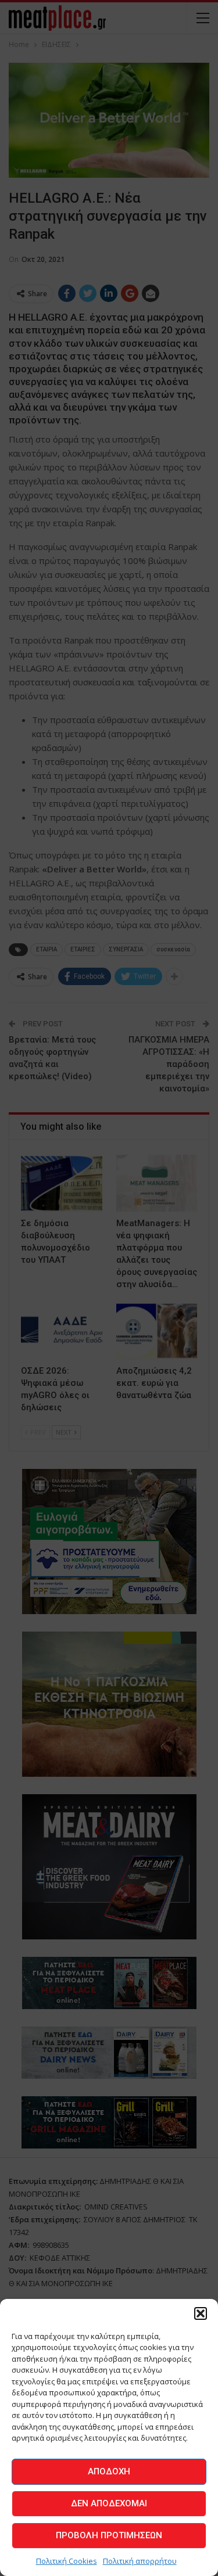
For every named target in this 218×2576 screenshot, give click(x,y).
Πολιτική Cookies (67, 2561)
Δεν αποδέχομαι (109, 2503)
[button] (201, 2313)
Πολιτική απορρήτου (140, 2561)
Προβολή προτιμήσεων (109, 2535)
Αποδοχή (109, 2471)
